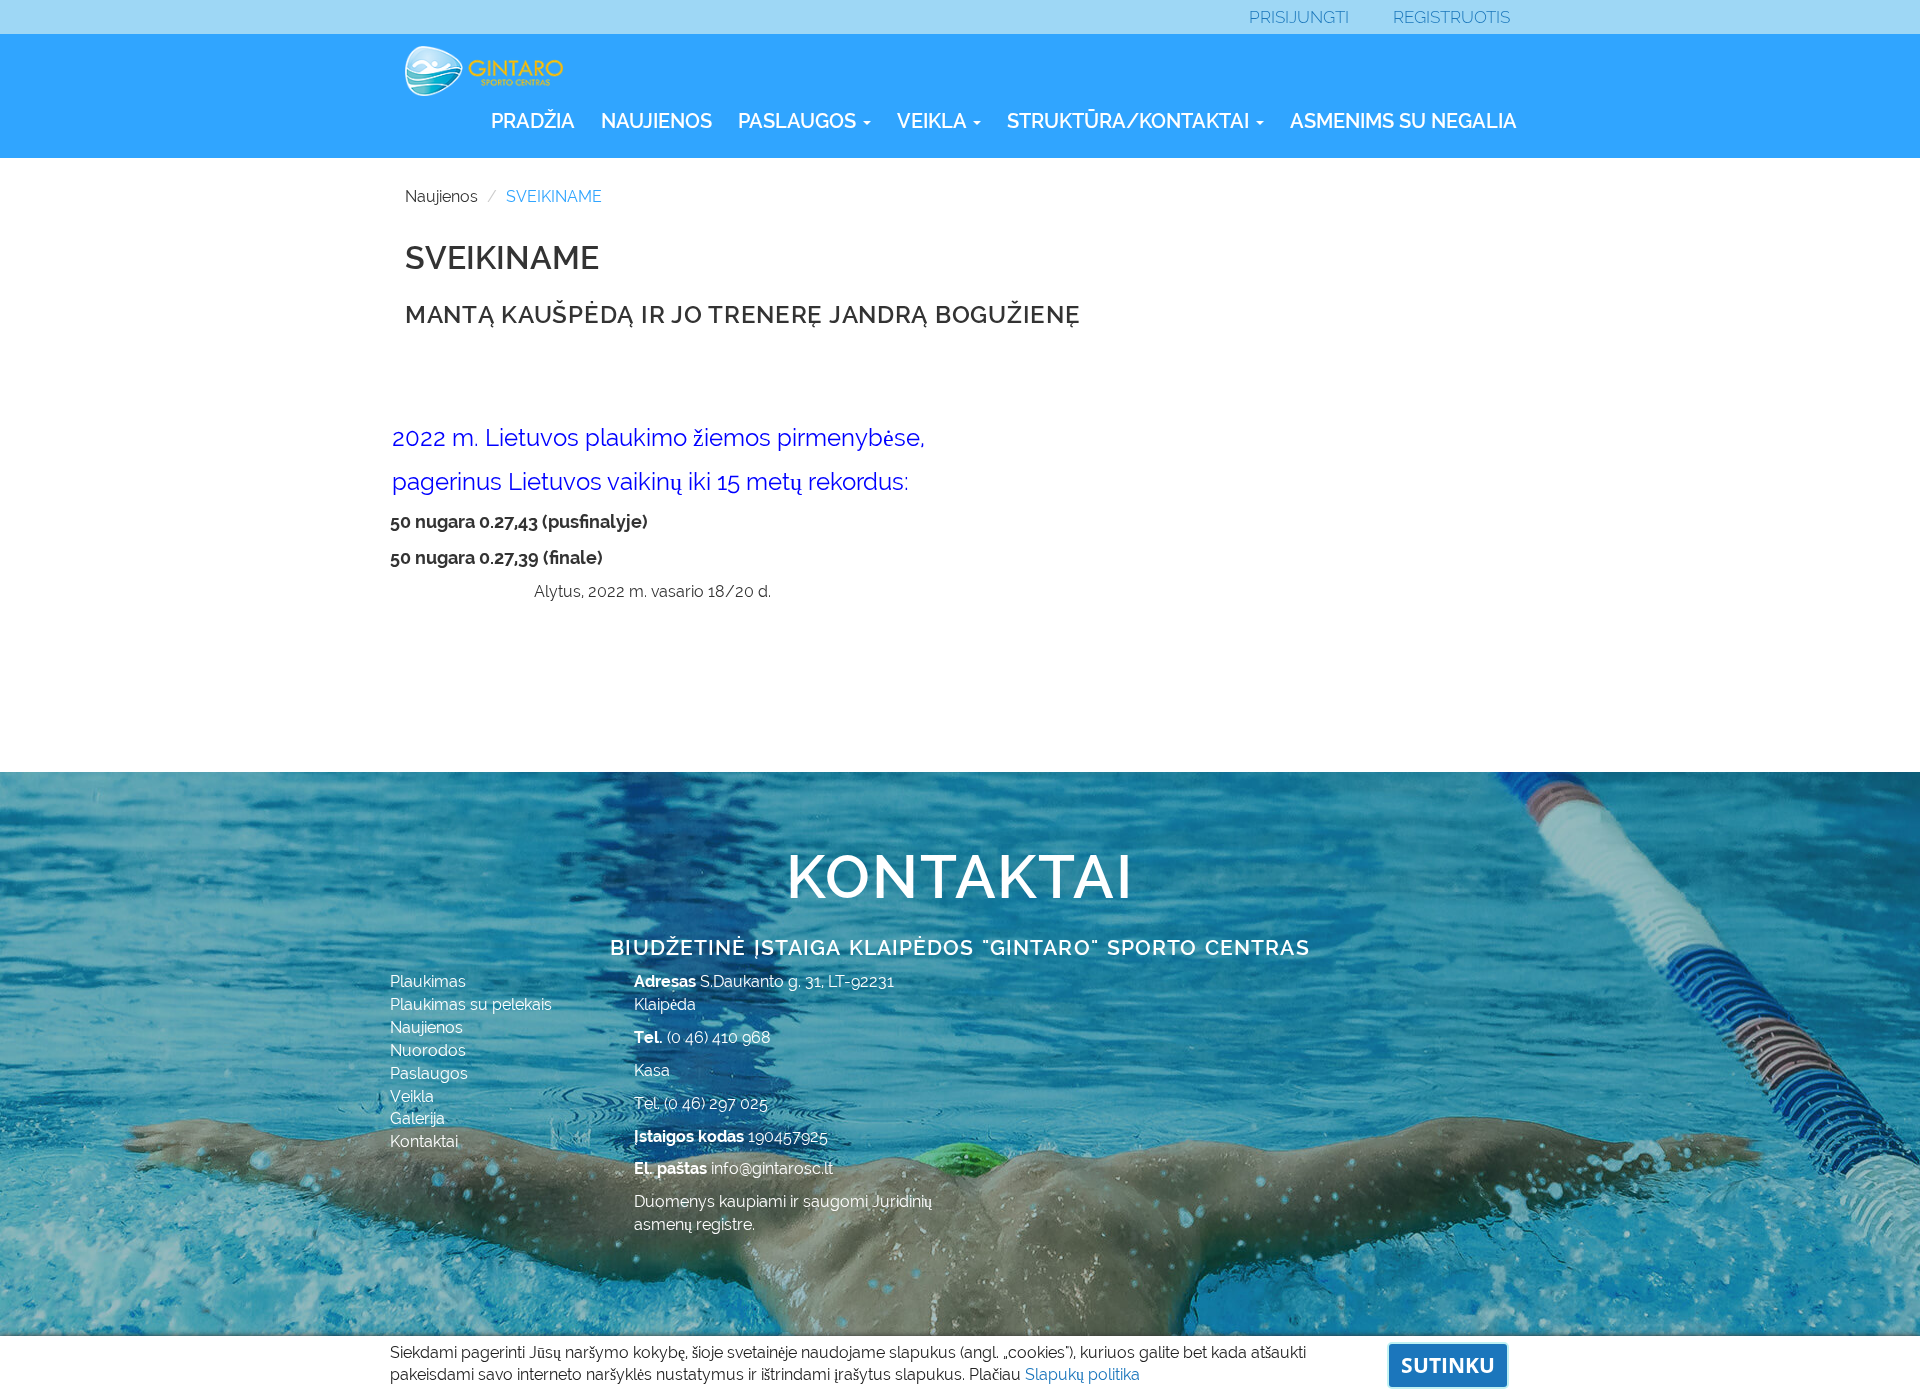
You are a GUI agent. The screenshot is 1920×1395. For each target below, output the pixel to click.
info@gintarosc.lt (772, 1168)
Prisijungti (1299, 17)
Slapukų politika (1082, 1374)
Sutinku (1448, 1365)
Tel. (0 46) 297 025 (701, 1103)
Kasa (652, 1070)
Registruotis (1451, 17)
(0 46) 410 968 (719, 1037)
